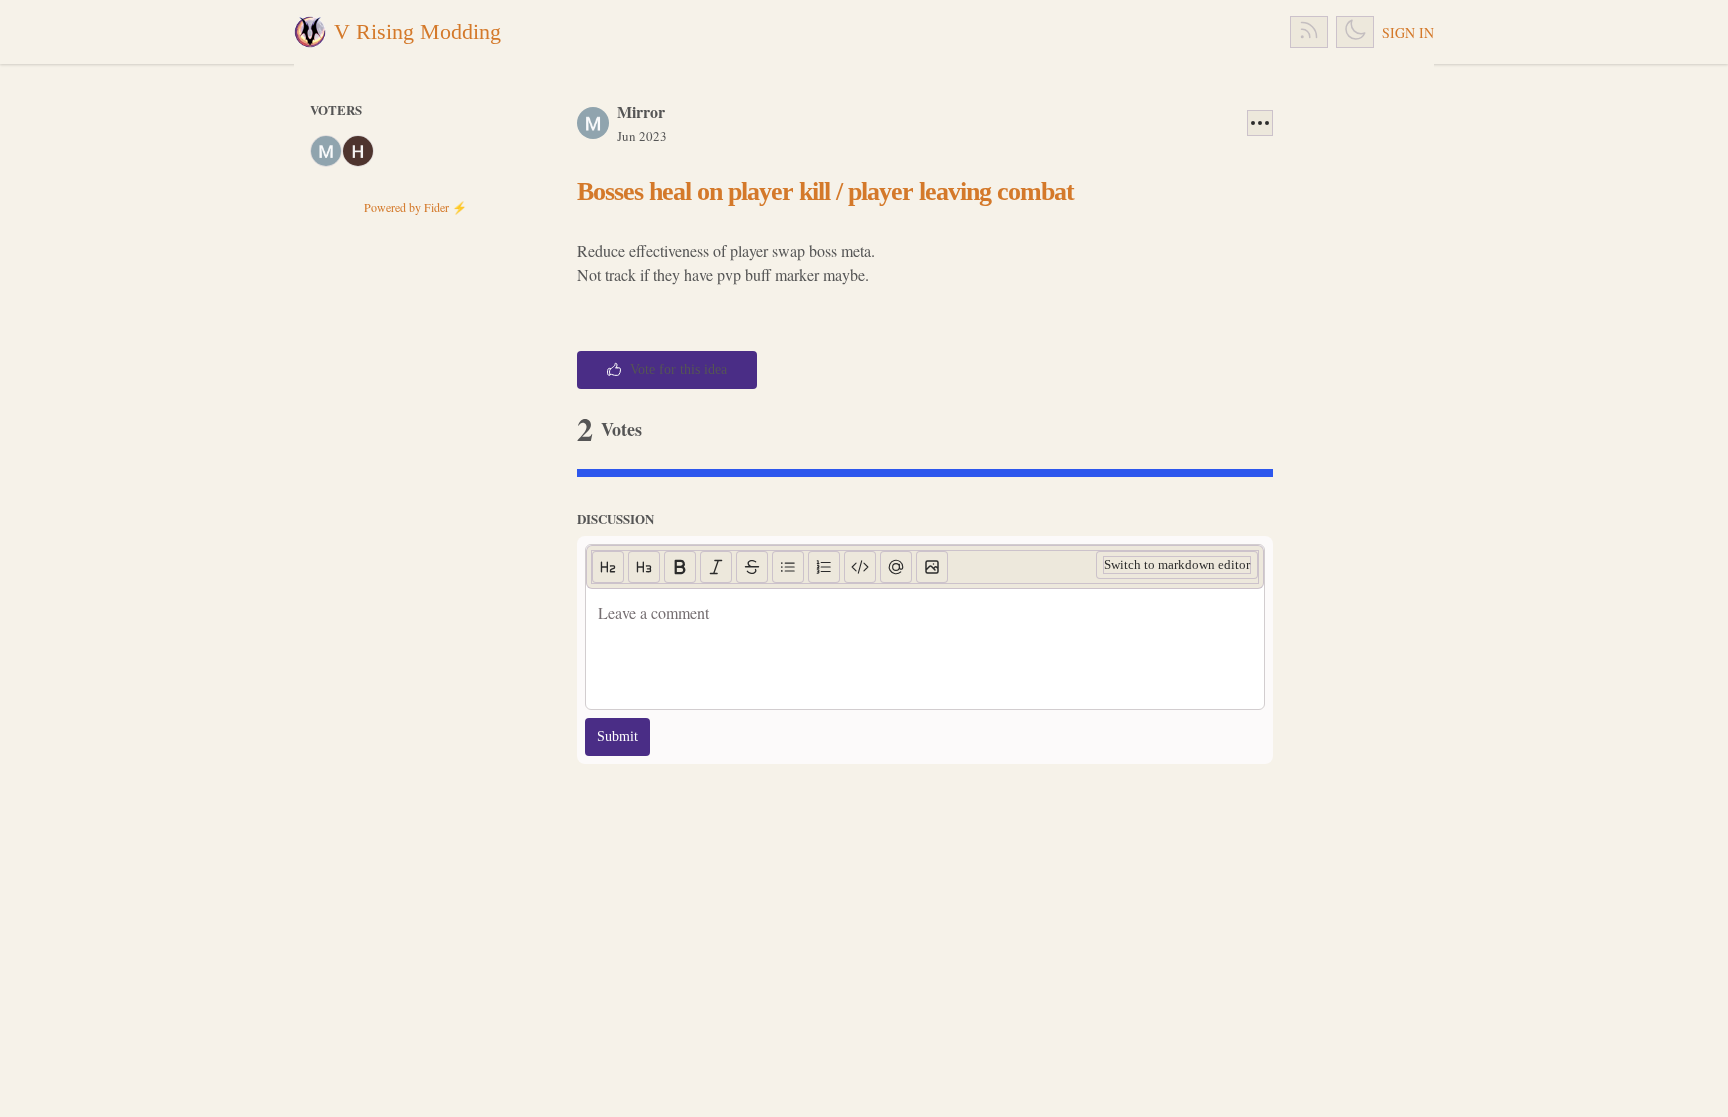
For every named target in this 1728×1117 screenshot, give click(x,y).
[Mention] (896, 567)
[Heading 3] (644, 567)
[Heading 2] (608, 567)
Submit (617, 736)
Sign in (1408, 32)
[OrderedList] (824, 567)
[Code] (860, 567)
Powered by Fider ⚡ (415, 207)
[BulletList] (788, 567)
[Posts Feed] (1309, 32)
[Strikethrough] (752, 567)
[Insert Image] (932, 567)
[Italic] (716, 567)
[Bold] (680, 567)
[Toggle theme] (1355, 32)
